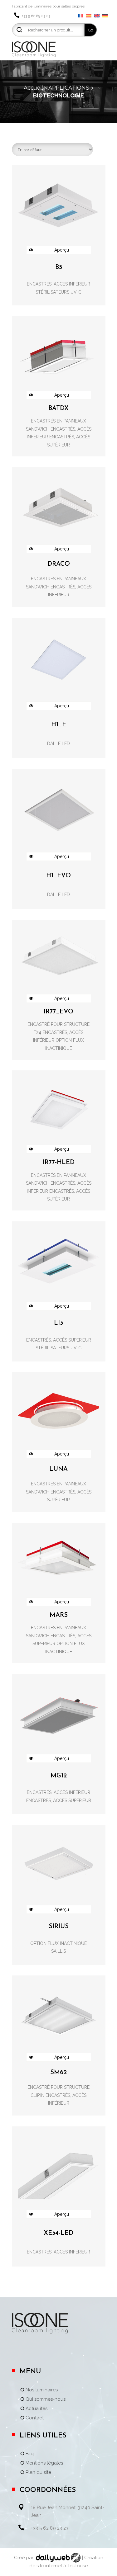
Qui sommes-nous (46, 2399)
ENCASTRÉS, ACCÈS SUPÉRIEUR (59, 1340)
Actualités (37, 2409)
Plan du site (38, 2473)
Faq (30, 2454)
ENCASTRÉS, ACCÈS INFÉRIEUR (58, 284)
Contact (35, 2418)
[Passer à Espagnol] (89, 16)
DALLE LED (58, 743)
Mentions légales (44, 2463)
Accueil (33, 88)
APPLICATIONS (69, 88)
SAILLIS (58, 1951)
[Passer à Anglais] (97, 16)
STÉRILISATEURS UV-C (58, 292)
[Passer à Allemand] (105, 16)
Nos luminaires (42, 2390)
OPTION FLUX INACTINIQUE (58, 1943)
